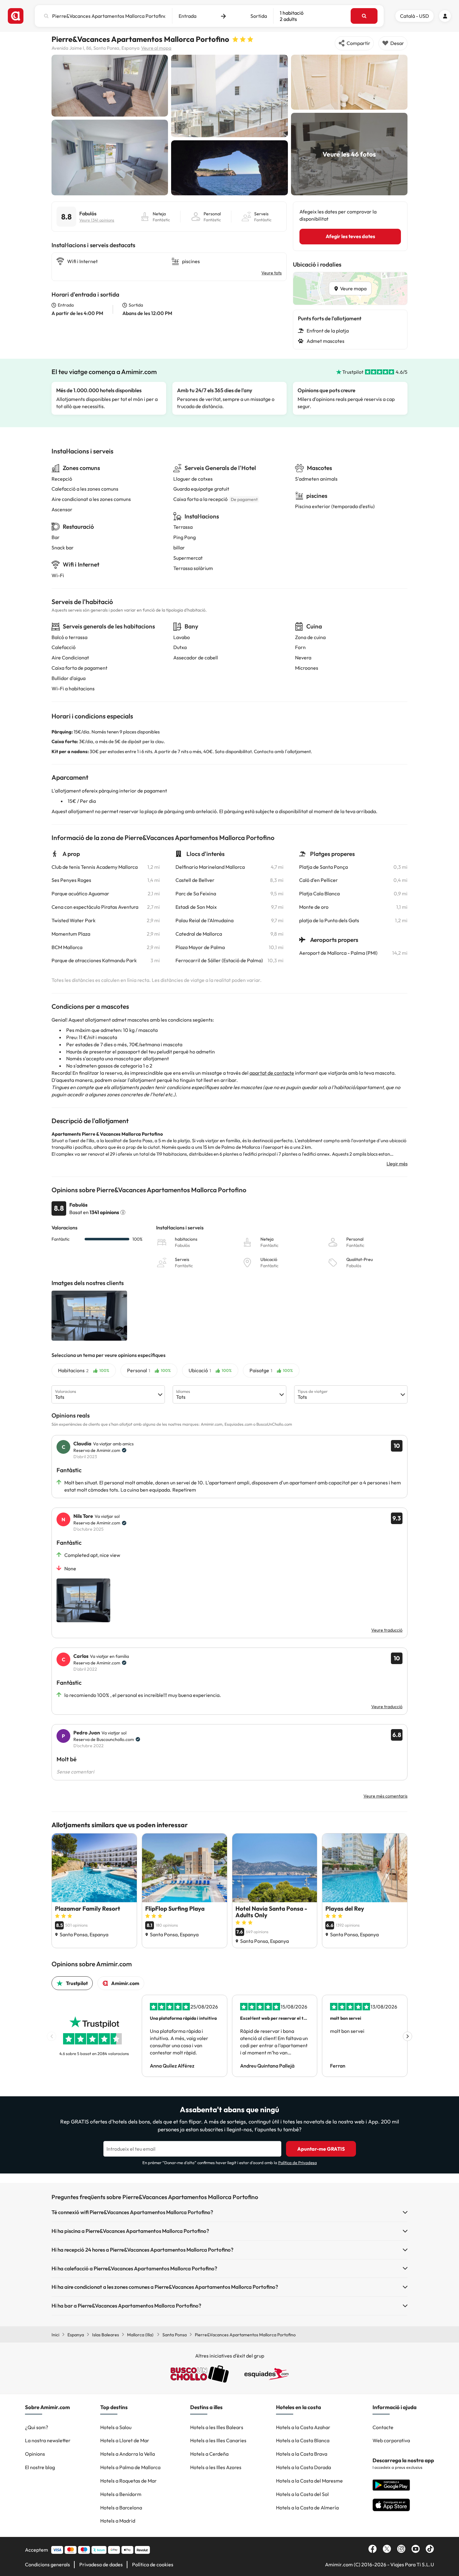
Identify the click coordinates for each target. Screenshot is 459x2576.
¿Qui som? (37, 2427)
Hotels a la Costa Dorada (304, 2467)
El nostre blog (40, 2467)
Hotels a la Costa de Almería (307, 2508)
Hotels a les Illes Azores (216, 2467)
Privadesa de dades (101, 2564)
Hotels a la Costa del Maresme (309, 2481)
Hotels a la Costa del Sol (302, 2494)
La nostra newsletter (48, 2440)
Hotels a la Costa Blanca (303, 2440)
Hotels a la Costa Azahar (303, 2427)
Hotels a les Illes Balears (217, 2427)
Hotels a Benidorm (121, 2494)
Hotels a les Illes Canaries (218, 2440)
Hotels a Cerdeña (209, 2454)
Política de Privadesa (298, 2163)
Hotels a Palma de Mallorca (130, 2467)
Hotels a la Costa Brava (302, 2454)
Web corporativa (391, 2440)
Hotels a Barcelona (121, 2508)
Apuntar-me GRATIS (321, 2149)
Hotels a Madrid (118, 2521)
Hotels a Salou (116, 2427)
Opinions (35, 2454)
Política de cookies (153, 2564)
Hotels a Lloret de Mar (125, 2440)
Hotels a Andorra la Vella (128, 2454)
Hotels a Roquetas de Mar (128, 2481)
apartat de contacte (272, 1073)
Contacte (383, 2427)
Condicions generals (47, 2564)
